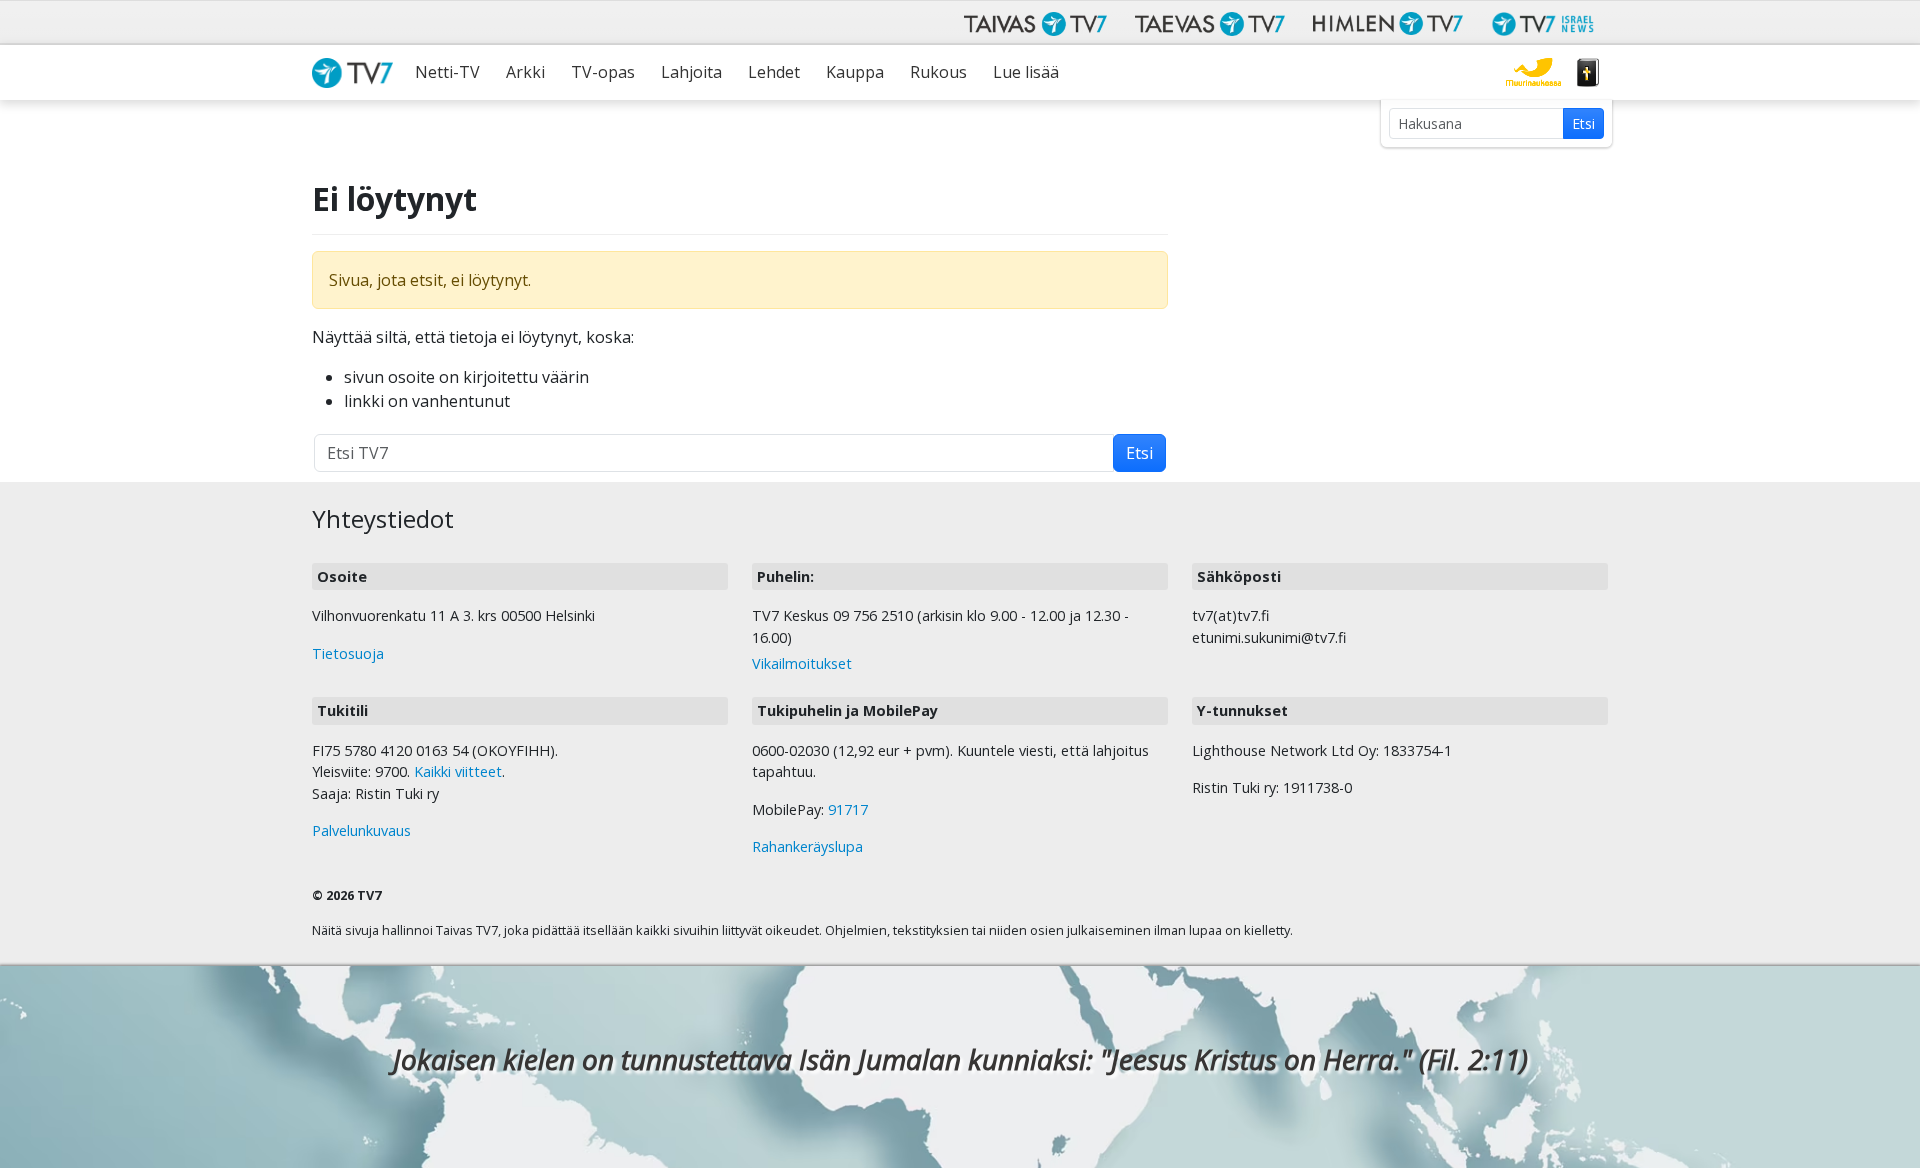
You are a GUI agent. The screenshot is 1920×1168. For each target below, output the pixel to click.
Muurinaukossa (1533, 72)
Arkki (525, 72)
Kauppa (855, 72)
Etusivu (357, 72)
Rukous (938, 72)
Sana (1588, 72)
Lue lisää (1026, 72)
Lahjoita (691, 72)
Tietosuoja (348, 653)
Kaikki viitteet (458, 771)
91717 (848, 809)
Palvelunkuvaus (361, 830)
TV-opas (603, 72)
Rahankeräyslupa (807, 846)
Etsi (1583, 123)
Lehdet (774, 72)
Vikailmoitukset (802, 663)
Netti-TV (447, 72)
